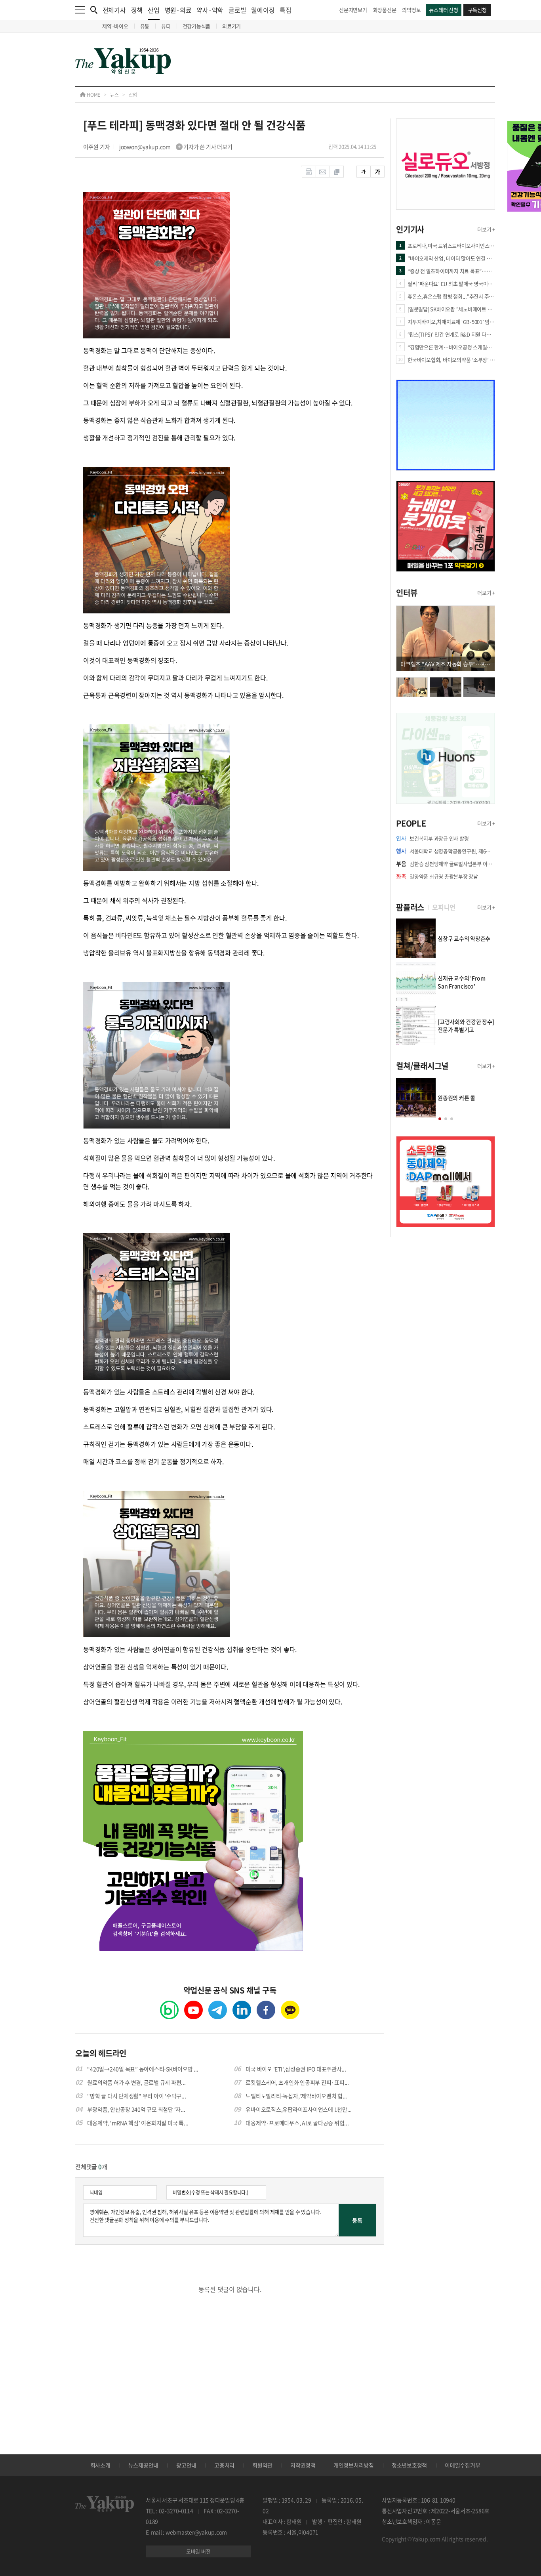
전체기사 (114, 10)
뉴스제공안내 (144, 2465)
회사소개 (100, 2465)
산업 (154, 10)
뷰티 (166, 26)
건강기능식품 (197, 26)
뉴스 (114, 95)
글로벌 (237, 10)
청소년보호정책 (409, 2465)
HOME (93, 95)
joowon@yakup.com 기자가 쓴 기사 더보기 (176, 147)
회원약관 (262, 2465)
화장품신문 (385, 10)
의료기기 (231, 26)
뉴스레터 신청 (443, 10)
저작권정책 (303, 2465)
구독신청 (477, 10)
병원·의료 (178, 10)
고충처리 (224, 2465)
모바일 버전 (198, 2551)
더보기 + (486, 229)
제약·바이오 (115, 26)
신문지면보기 (353, 10)
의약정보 (411, 10)
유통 (145, 26)
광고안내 (186, 2465)
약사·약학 (210, 10)
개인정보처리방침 (354, 2465)
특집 (286, 10)
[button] (440, 1119)
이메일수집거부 (462, 2465)
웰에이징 (263, 10)
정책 (137, 10)
